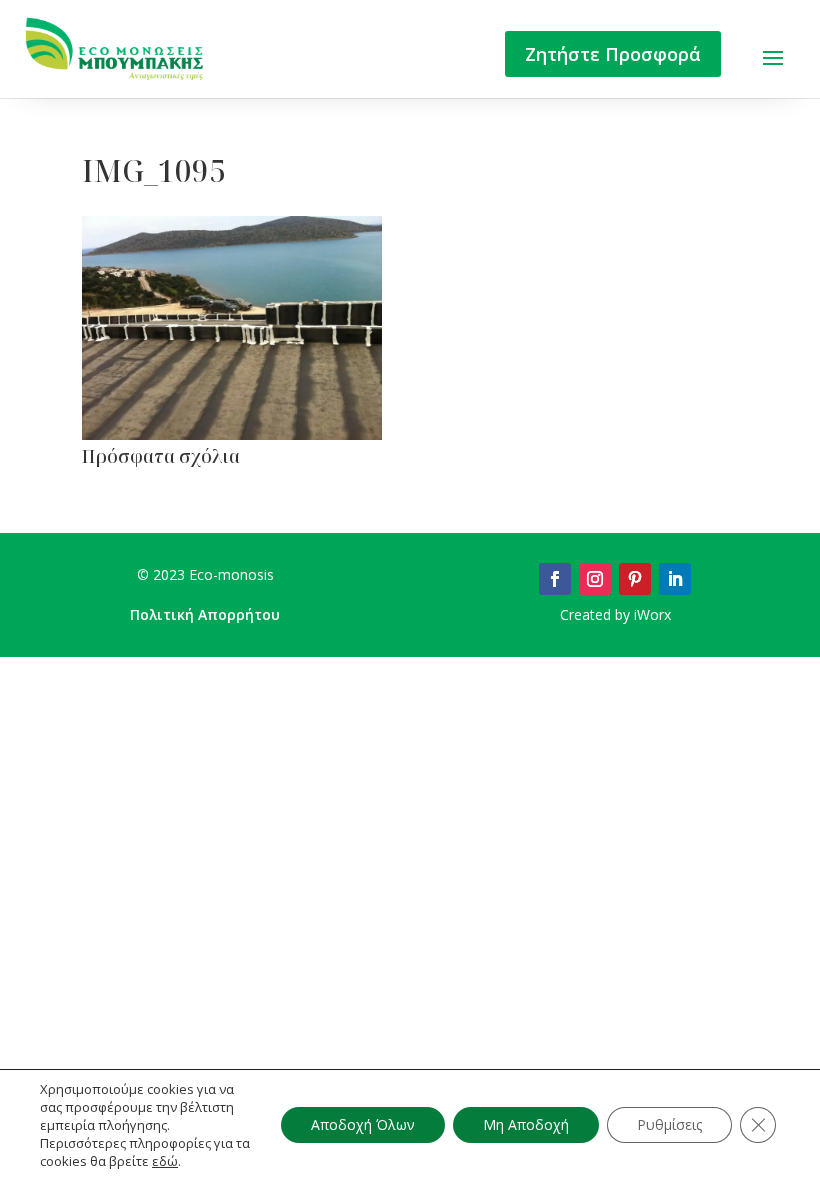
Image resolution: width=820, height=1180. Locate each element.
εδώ (165, 1161)
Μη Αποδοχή (526, 1124)
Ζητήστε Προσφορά (613, 54)
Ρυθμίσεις (669, 1124)
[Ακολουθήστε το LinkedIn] (675, 579)
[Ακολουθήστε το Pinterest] (635, 579)
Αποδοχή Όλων (363, 1124)
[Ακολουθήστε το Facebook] (555, 579)
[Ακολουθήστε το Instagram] (595, 579)
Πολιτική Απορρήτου (205, 614)
